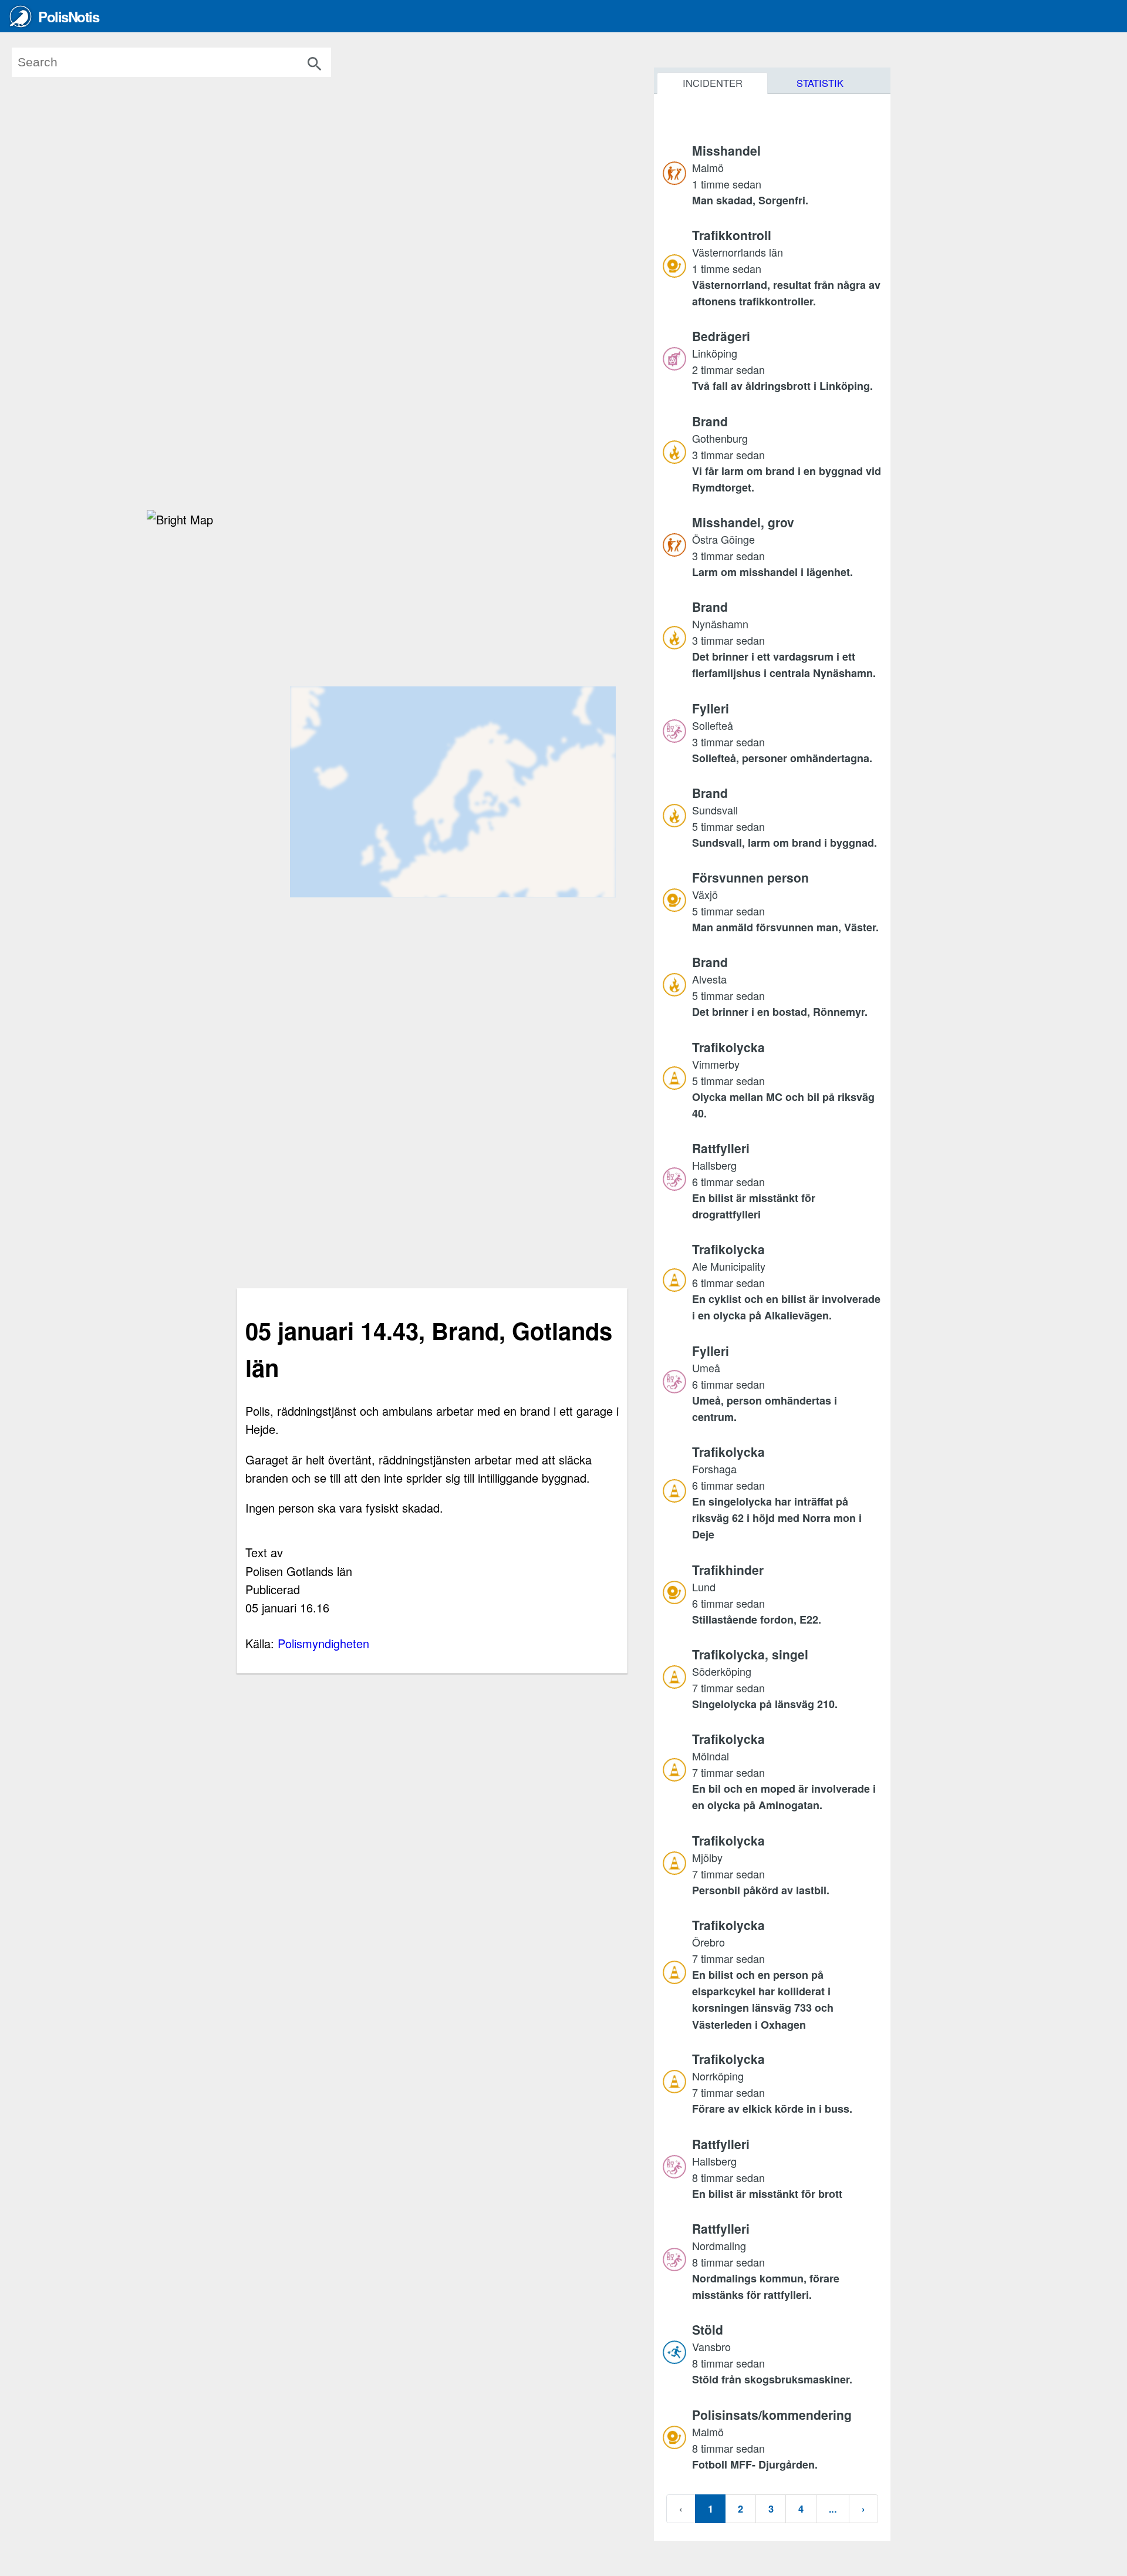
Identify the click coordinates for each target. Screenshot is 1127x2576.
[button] (787, 175)
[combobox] (188, 62)
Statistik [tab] (820, 83)
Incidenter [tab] (713, 83)
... (833, 2508)
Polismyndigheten (323, 1643)
